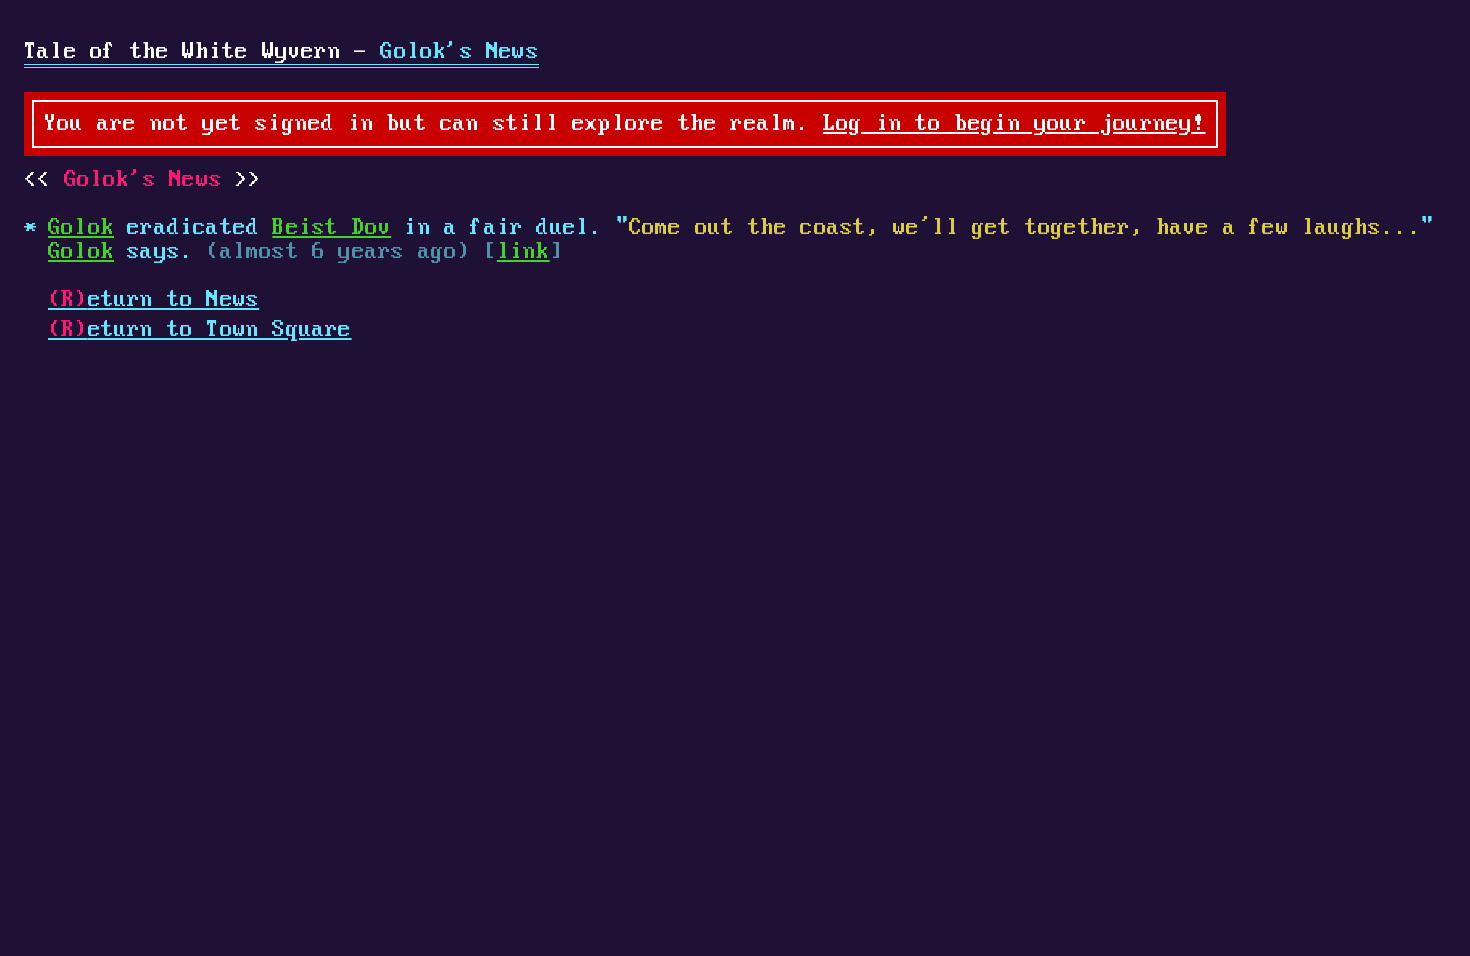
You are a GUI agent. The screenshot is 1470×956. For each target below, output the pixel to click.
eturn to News (153, 300)
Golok (81, 228)
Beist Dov (331, 228)
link (523, 252)
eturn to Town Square (200, 330)
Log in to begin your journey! (1014, 124)
